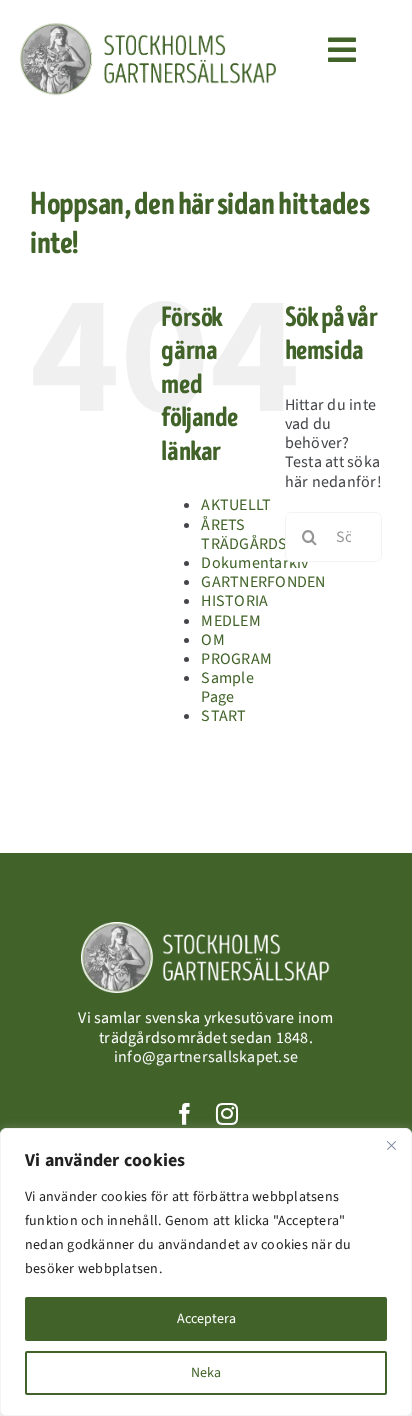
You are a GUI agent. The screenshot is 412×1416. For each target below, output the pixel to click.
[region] (206, 1272)
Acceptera (206, 1319)
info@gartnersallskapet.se (206, 1057)
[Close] (391, 1145)
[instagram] (227, 1114)
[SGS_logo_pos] (147, 30)
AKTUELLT (236, 505)
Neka (206, 1373)
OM (212, 640)
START (223, 716)
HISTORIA (234, 601)
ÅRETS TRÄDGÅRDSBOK (259, 534)
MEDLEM (230, 621)
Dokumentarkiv (254, 563)
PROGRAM (236, 659)
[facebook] (185, 1114)
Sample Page (227, 687)
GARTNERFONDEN (263, 582)
